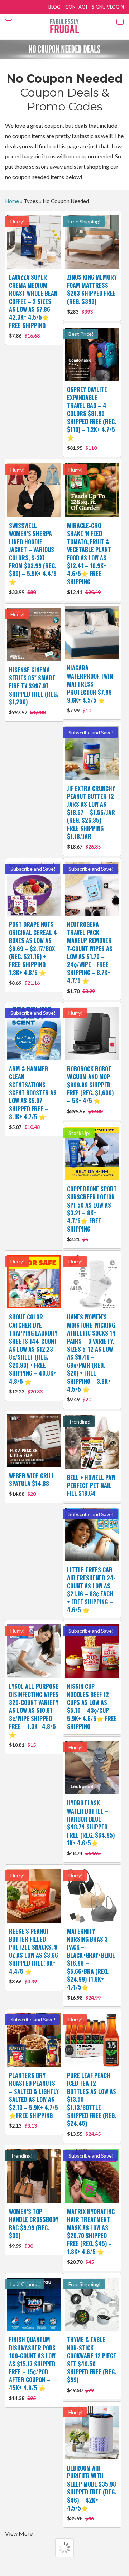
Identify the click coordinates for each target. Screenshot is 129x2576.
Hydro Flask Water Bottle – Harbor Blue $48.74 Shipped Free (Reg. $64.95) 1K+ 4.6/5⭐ (91, 1827)
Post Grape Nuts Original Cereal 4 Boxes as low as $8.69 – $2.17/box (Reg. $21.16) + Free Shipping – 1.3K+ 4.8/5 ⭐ (33, 953)
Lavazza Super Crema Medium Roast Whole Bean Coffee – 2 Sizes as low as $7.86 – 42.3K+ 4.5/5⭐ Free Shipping (33, 306)
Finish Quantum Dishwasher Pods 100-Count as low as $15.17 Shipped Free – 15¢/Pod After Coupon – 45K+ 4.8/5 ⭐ (32, 2368)
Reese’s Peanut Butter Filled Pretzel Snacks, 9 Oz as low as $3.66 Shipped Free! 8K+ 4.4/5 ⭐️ (34, 1956)
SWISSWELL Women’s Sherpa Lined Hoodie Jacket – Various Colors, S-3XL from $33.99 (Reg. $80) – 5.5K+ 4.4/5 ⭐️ (33, 558)
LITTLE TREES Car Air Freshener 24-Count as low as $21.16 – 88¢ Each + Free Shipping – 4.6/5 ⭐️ (91, 1590)
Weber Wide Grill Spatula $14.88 (32, 1484)
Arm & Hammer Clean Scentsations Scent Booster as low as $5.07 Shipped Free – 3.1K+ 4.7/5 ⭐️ (33, 1097)
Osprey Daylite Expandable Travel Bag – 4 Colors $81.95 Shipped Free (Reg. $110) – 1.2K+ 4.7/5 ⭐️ (92, 418)
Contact (77, 7)
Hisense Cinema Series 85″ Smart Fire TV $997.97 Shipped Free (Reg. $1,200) (34, 690)
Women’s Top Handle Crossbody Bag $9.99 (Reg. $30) (34, 2228)
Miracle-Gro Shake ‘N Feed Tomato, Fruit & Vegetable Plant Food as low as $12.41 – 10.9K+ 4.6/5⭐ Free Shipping (89, 558)
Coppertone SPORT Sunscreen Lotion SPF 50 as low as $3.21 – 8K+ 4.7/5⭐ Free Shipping (92, 1213)
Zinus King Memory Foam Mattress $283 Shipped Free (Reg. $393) (92, 294)
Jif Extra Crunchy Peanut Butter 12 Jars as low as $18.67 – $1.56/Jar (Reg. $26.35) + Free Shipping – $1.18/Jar (91, 817)
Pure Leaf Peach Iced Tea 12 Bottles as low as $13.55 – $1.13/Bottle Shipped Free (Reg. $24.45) (92, 2104)
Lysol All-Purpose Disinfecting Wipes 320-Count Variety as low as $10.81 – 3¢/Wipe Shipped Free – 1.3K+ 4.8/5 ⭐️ (34, 1715)
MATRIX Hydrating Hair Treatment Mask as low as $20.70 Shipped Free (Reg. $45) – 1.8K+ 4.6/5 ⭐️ (91, 2236)
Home (12, 201)
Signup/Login (108, 7)
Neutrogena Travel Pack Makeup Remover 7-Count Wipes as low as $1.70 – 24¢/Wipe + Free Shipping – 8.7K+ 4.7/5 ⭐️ (90, 957)
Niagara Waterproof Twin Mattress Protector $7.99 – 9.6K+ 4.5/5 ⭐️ (92, 689)
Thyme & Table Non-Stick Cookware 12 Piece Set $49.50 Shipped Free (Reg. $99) (92, 2364)
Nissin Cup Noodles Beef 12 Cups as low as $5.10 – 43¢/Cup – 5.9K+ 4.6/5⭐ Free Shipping (92, 1706)
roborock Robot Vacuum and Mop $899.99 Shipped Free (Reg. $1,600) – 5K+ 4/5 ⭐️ (90, 1089)
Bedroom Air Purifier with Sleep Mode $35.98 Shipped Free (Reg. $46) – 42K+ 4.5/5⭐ (92, 2493)
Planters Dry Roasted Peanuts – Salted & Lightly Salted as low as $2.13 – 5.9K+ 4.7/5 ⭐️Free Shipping (34, 2100)
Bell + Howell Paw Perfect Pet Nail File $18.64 (91, 1486)
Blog (54, 7)
